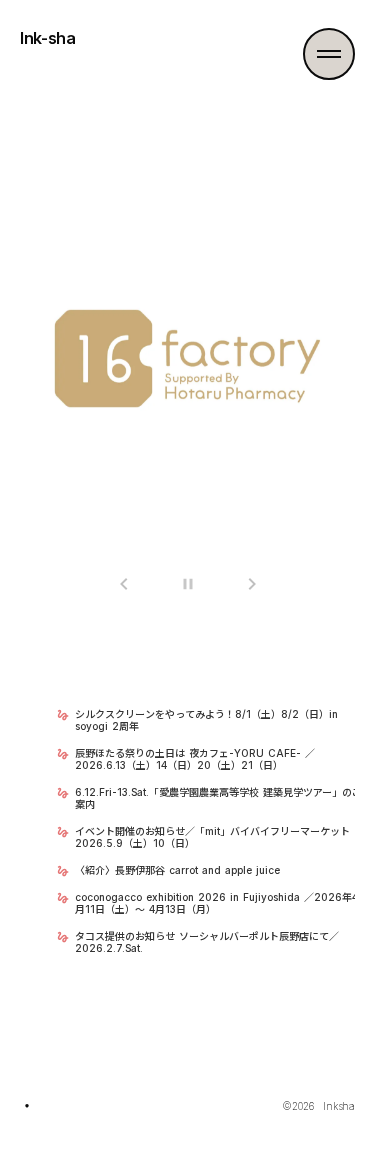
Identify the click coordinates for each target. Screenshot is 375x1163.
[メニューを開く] (329, 54)
